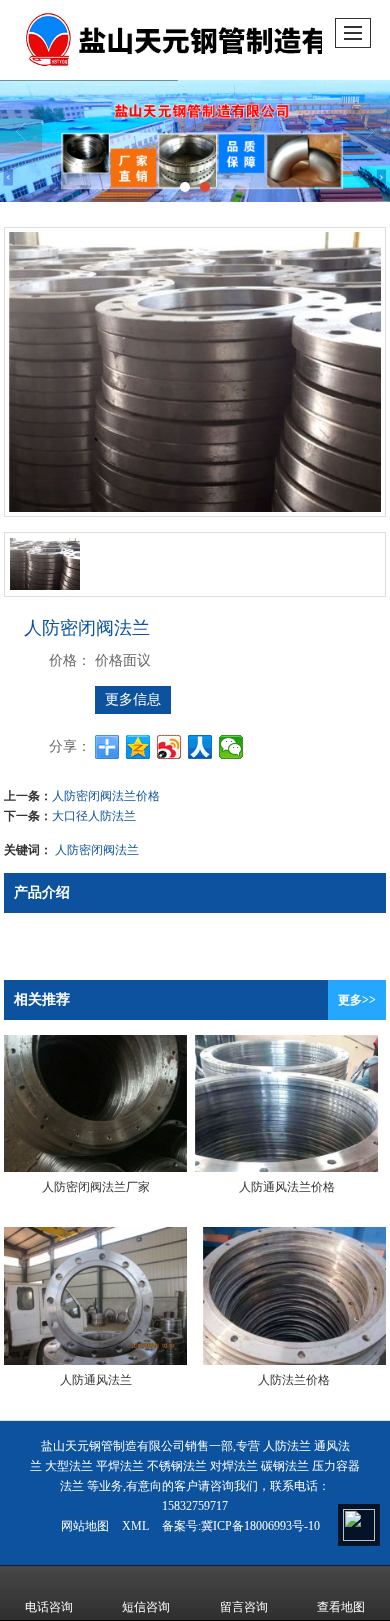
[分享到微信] (231, 747)
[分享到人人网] (200, 747)
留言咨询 (244, 1607)
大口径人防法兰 (94, 814)
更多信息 (133, 699)
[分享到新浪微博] (169, 747)
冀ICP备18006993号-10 (260, 1526)
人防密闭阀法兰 (97, 848)
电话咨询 (49, 1607)
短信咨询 (146, 1607)
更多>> (357, 1000)
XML (135, 1526)
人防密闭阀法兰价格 (106, 794)
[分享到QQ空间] (138, 747)
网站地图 (85, 1526)
